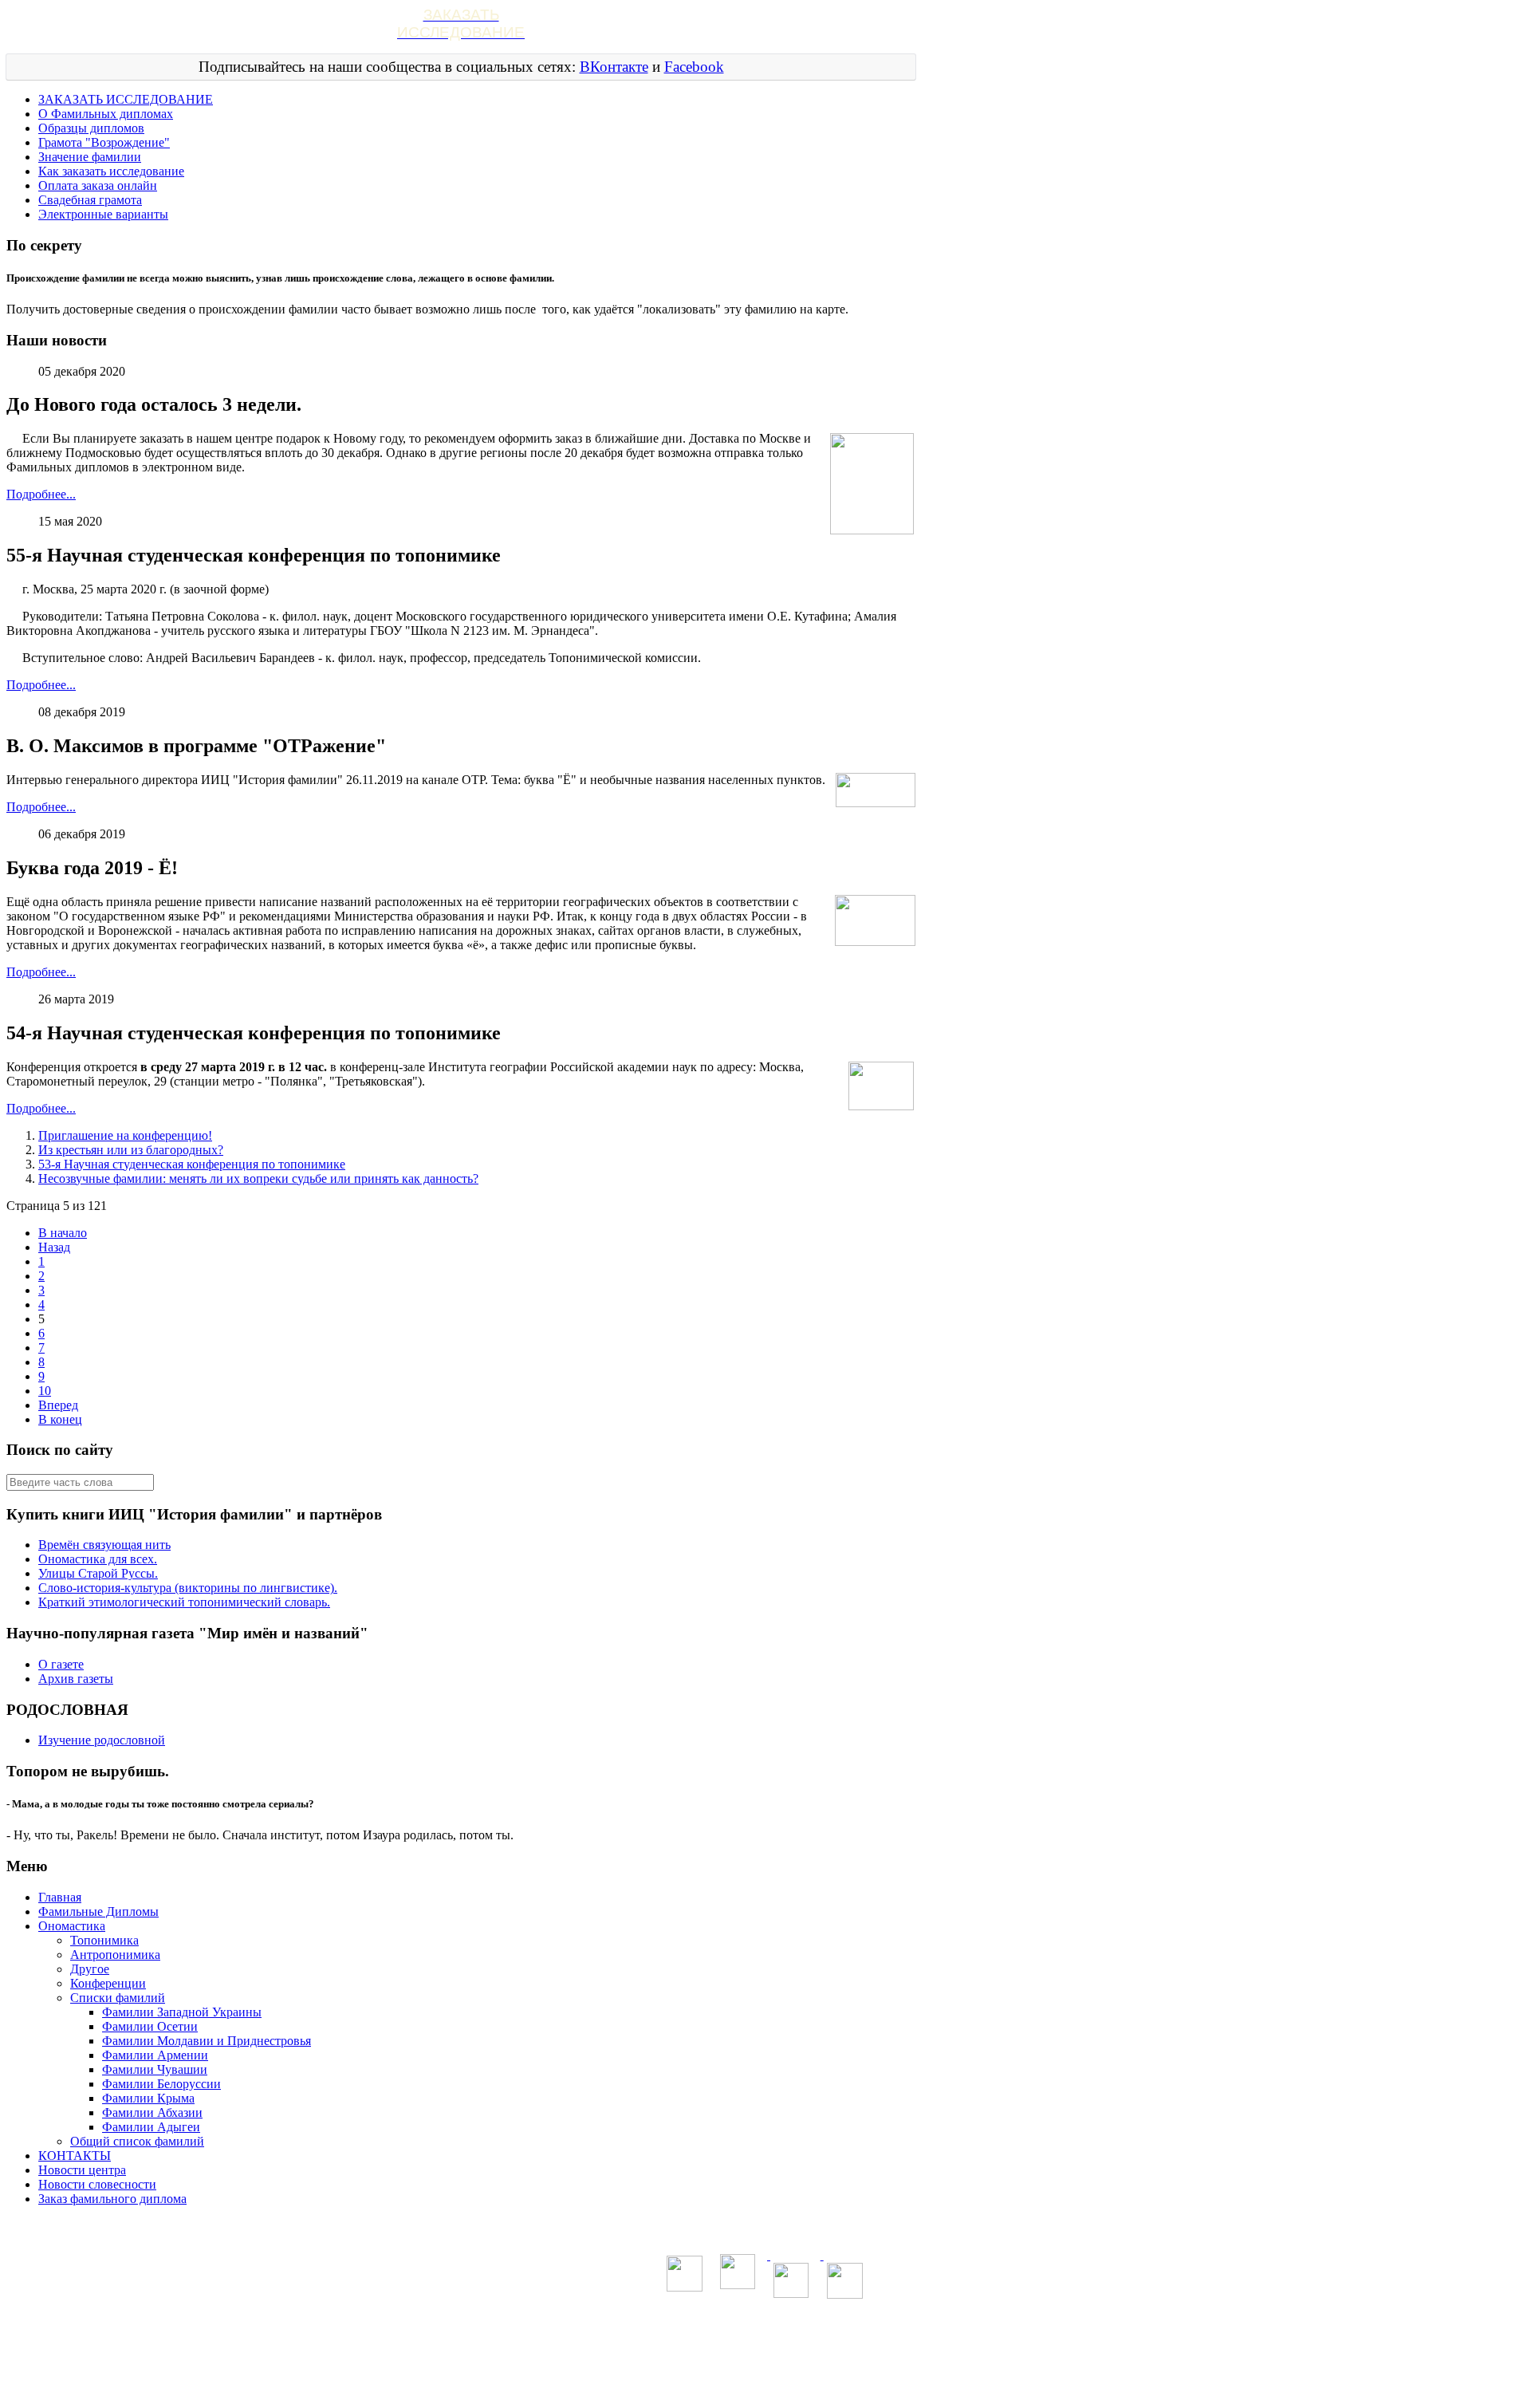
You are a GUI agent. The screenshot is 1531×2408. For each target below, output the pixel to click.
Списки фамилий (118, 1998)
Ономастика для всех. (98, 1559)
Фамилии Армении (155, 2055)
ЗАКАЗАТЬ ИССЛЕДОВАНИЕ (126, 99)
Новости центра (82, 2170)
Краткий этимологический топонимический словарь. (184, 1602)
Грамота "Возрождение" (104, 142)
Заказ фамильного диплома (112, 2199)
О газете (61, 1664)
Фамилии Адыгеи (151, 2127)
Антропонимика (115, 1955)
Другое (90, 1969)
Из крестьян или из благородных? (131, 1150)
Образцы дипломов (91, 128)
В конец (60, 1419)
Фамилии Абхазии (152, 2112)
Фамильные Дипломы (98, 1911)
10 (45, 1391)
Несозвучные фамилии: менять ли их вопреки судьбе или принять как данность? (258, 1178)
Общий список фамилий (137, 2141)
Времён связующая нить (104, 1545)
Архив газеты (76, 1679)
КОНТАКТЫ (75, 2156)
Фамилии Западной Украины (182, 2012)
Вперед (58, 1405)
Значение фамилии (90, 157)
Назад (54, 1247)
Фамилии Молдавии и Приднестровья (207, 2041)
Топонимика (104, 1940)
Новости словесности (97, 2184)
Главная (60, 1897)
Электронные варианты (103, 214)
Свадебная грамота (90, 200)
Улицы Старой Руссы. (98, 1573)
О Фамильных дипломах (106, 114)
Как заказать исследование (111, 171)
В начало (63, 1233)
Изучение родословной (102, 1740)
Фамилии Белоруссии (161, 2084)
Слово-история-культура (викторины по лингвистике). (188, 1588)
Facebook (694, 67)
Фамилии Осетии (150, 2026)
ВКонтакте (614, 67)
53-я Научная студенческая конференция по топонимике (192, 1164)
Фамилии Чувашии (155, 2069)
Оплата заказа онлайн (98, 185)
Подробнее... (41, 494)
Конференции (108, 1983)
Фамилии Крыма (148, 2098)
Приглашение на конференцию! (125, 1135)
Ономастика (72, 1926)
